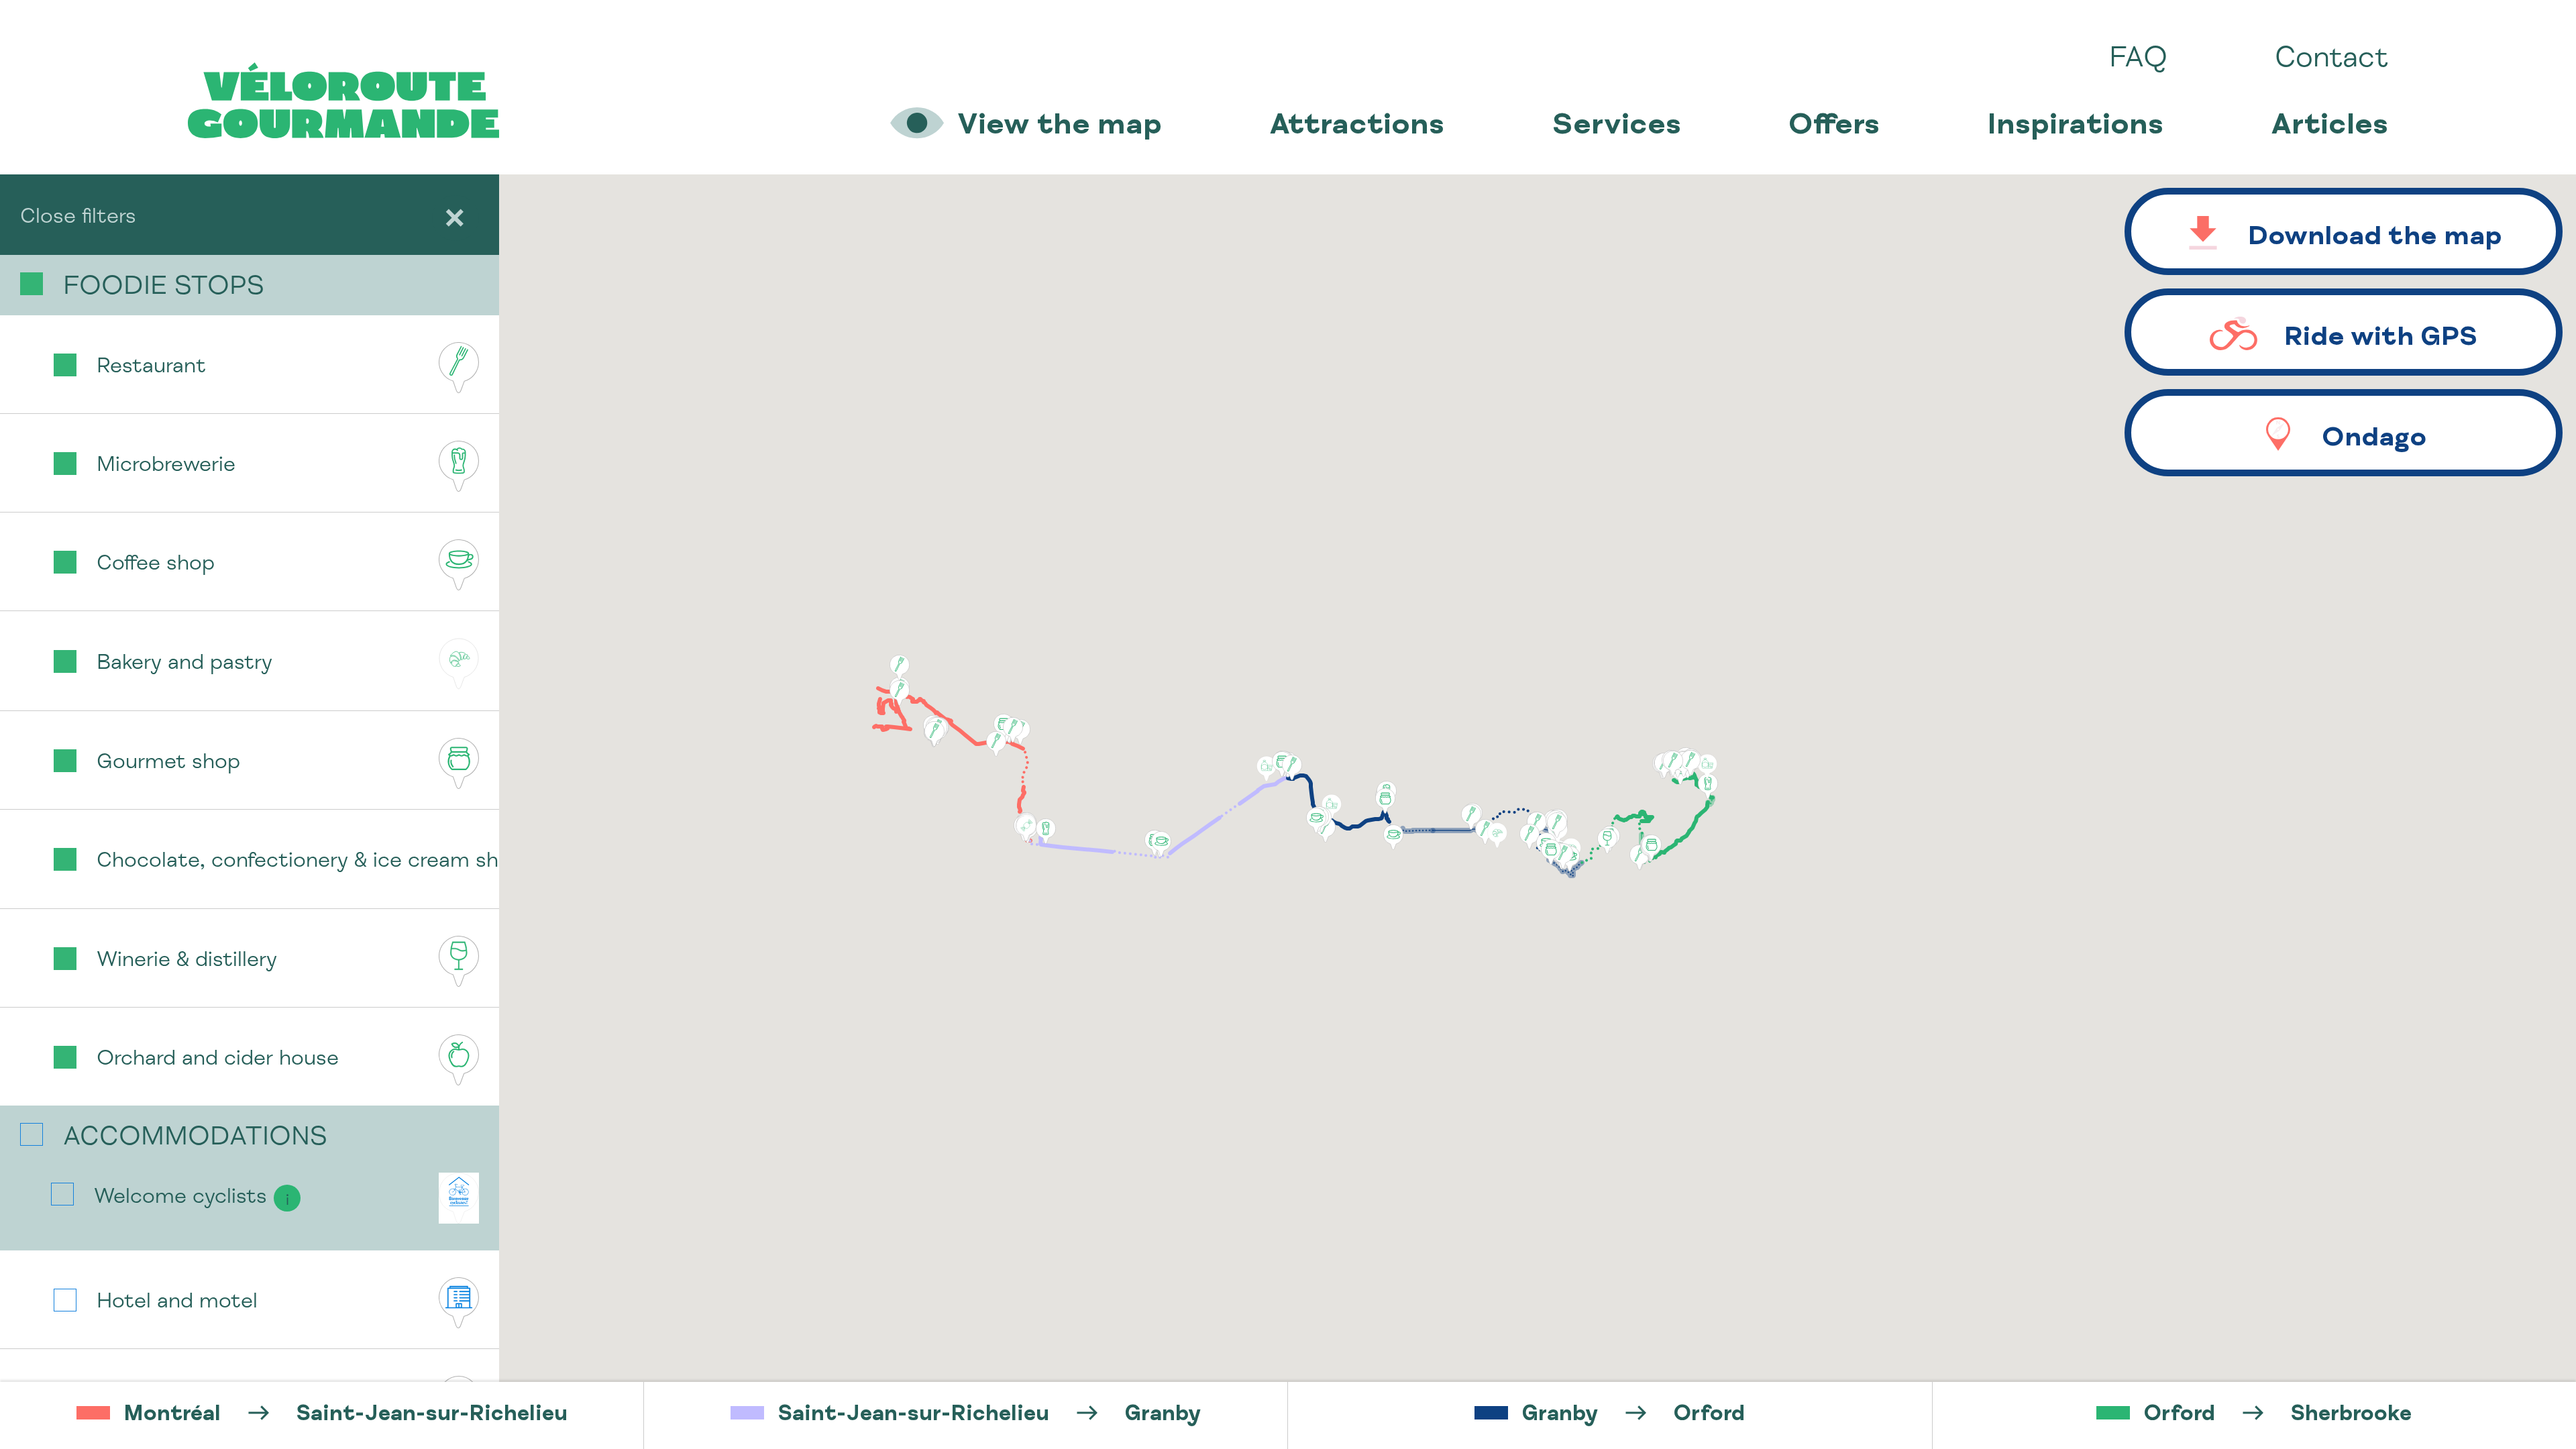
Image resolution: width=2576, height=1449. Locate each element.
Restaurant (151, 368)
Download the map (2375, 239)
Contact (2331, 60)
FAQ (2138, 60)
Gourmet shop (168, 763)
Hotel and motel (177, 1303)
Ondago (2374, 440)
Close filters (78, 218)
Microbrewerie (166, 466)
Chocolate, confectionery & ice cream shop (298, 862)
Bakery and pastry (184, 664)
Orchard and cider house (218, 1060)
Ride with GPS (2381, 339)
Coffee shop (156, 565)
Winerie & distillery (187, 961)
